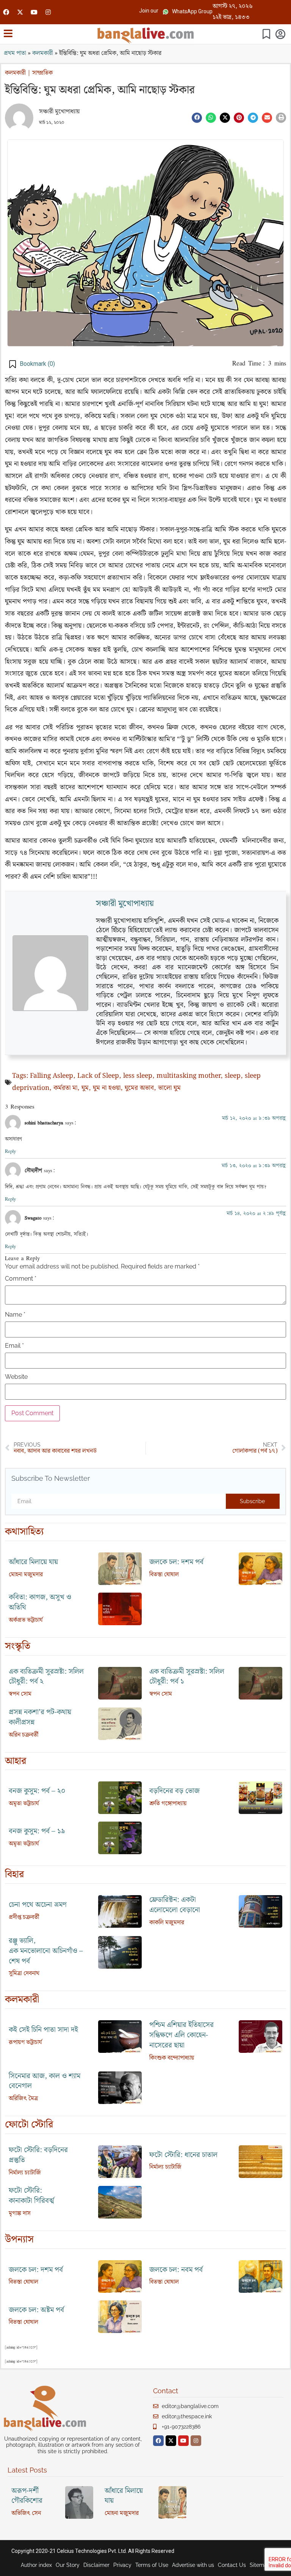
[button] (149, 11)
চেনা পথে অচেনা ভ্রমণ (38, 1905)
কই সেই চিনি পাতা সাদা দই (43, 2030)
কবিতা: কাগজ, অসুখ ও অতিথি (40, 1602)
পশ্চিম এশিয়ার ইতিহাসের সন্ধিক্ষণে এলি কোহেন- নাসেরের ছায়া (181, 2035)
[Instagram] (48, 12)
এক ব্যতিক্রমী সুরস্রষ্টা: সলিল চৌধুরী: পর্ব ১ (187, 1677)
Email (14, 1346)
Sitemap (260, 2565)
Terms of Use (152, 2565)
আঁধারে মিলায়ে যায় (33, 1562)
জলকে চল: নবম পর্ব (176, 2270)
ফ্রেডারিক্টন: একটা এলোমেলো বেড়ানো (175, 1905)
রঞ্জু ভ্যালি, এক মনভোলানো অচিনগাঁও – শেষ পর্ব (46, 1951)
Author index (36, 2565)
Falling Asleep (52, 1076)
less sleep (138, 1076)
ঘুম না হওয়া (107, 1088)
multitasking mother (189, 1076)
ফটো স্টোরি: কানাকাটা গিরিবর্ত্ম (31, 2196)
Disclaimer (96, 2565)
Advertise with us (193, 2565)
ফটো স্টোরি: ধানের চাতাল (183, 2155)
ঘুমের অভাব (139, 1088)
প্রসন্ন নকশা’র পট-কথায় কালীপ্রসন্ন (40, 1717)
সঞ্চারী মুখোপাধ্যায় (59, 112)
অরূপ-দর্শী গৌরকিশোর (27, 2496)
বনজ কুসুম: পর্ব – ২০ (37, 1791)
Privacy (122, 2565)
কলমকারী (43, 53)
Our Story (68, 2565)
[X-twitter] (20, 12)
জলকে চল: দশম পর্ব (176, 1562)
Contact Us (232, 2565)
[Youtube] (34, 12)
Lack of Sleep (98, 1076)
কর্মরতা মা (65, 1088)
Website (16, 1377)
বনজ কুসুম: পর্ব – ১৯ (37, 1831)
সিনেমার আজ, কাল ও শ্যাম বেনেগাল (45, 2081)
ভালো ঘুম (169, 1088)
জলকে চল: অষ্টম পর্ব (36, 2310)
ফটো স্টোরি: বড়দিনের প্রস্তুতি (38, 2155)
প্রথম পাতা (15, 53)
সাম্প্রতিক (42, 73)
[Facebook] (6, 12)
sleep (233, 1076)
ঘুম (85, 1088)
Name (15, 1315)
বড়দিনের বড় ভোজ (174, 1791)
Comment (21, 1279)
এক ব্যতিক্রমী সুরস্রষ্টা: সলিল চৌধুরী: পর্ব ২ (46, 1677)
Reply (10, 1151)
